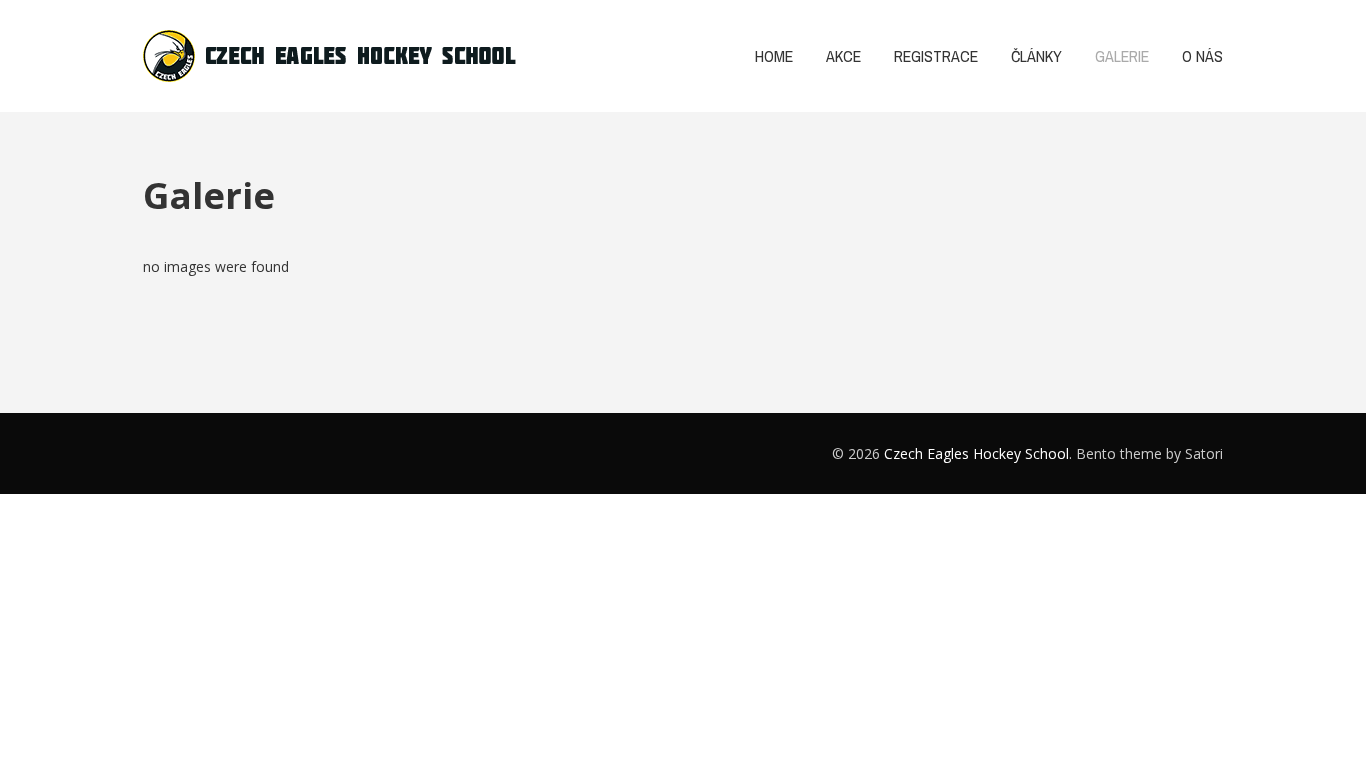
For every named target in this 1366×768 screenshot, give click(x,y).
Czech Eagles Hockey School (976, 453)
